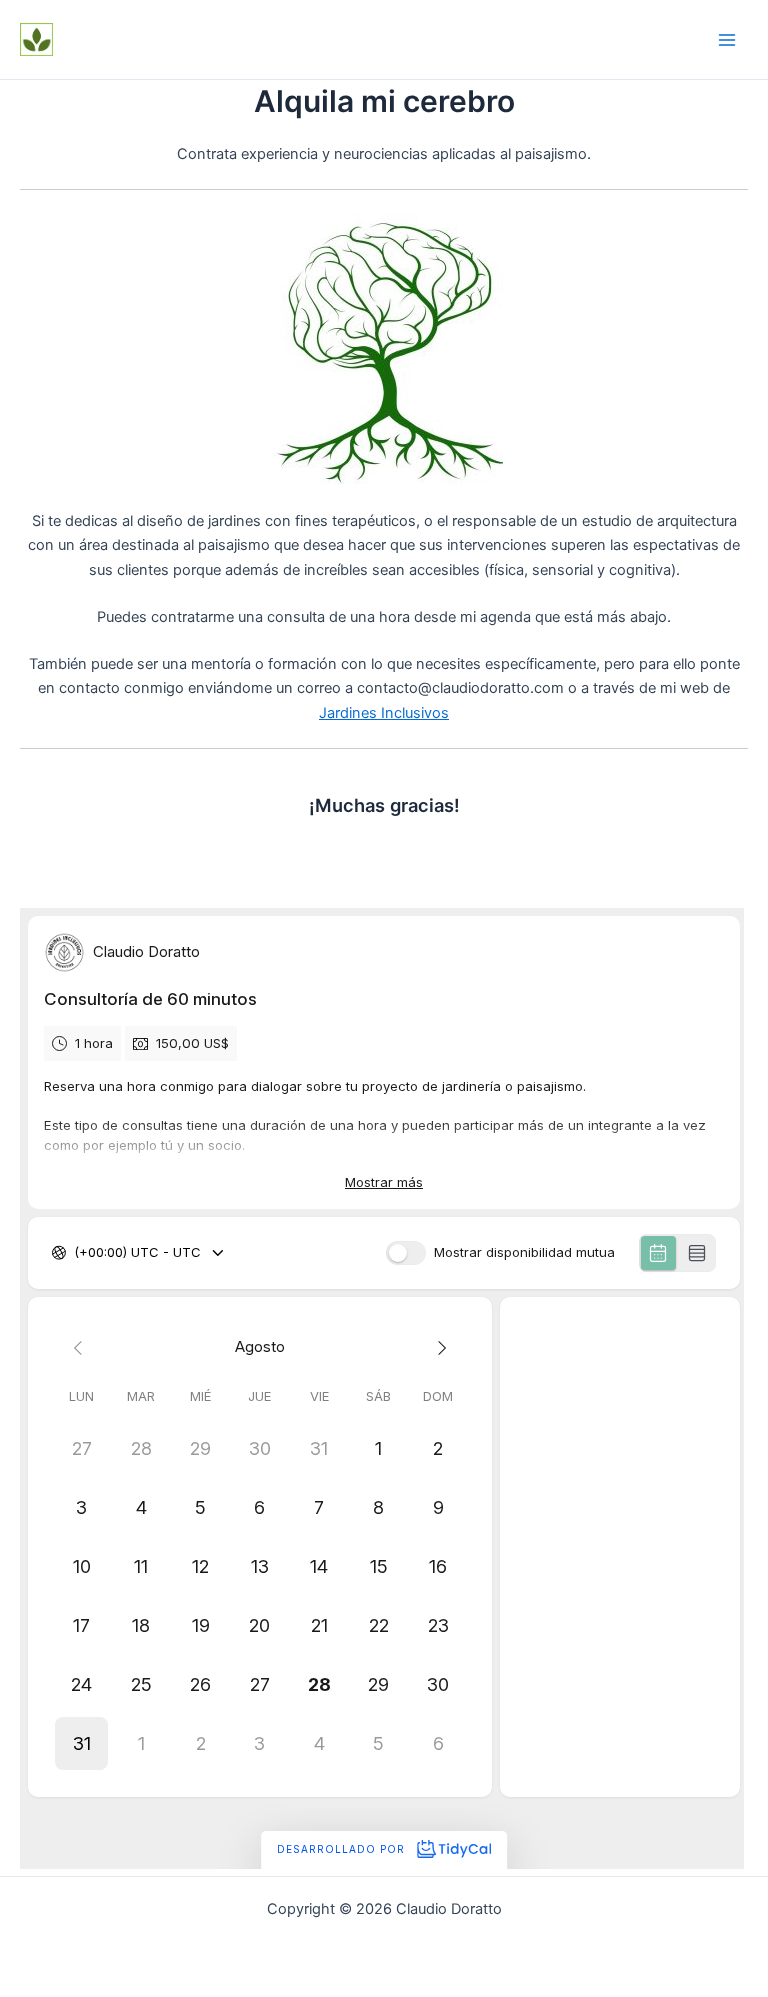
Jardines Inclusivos (384, 713)
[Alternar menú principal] (727, 40)
